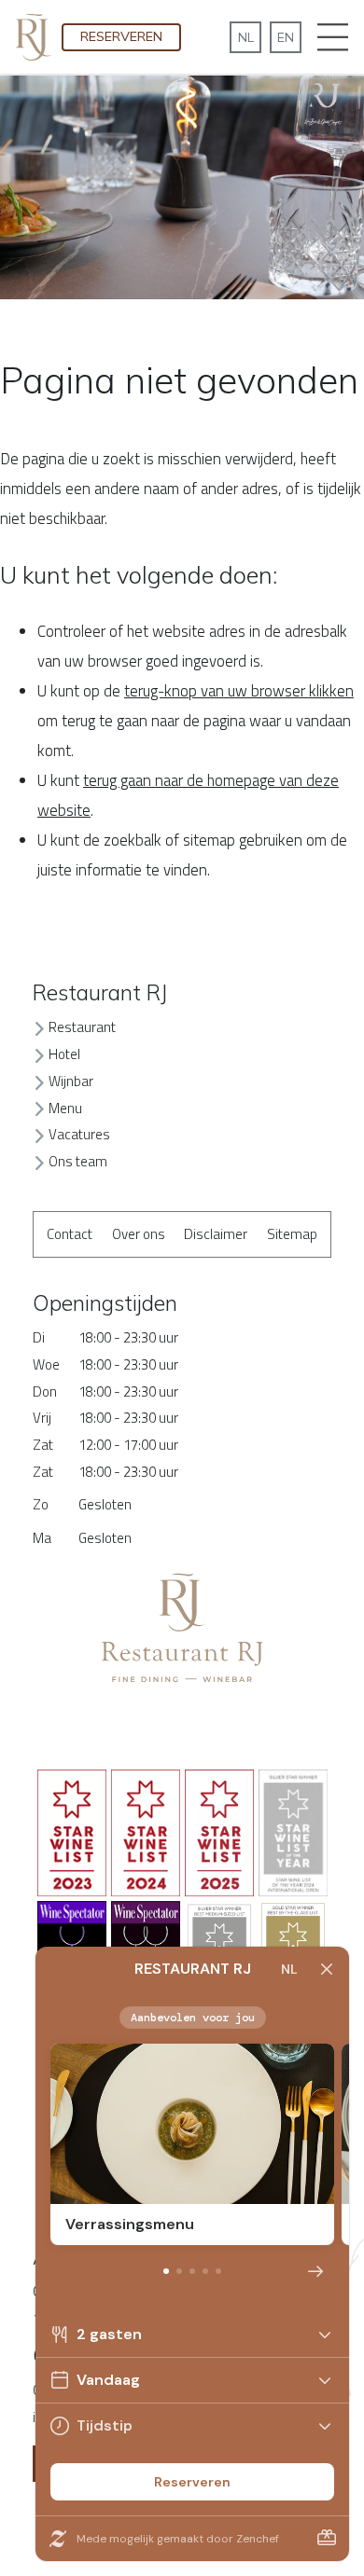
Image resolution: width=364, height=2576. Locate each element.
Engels (286, 37)
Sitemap (292, 1234)
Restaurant (82, 1027)
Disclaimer (216, 1234)
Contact (70, 1234)
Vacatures (79, 1134)
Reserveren (121, 36)
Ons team (78, 1161)
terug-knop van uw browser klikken (239, 691)
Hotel (64, 1054)
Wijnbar (71, 1081)
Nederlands (245, 37)
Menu (65, 1108)
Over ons (139, 1234)
